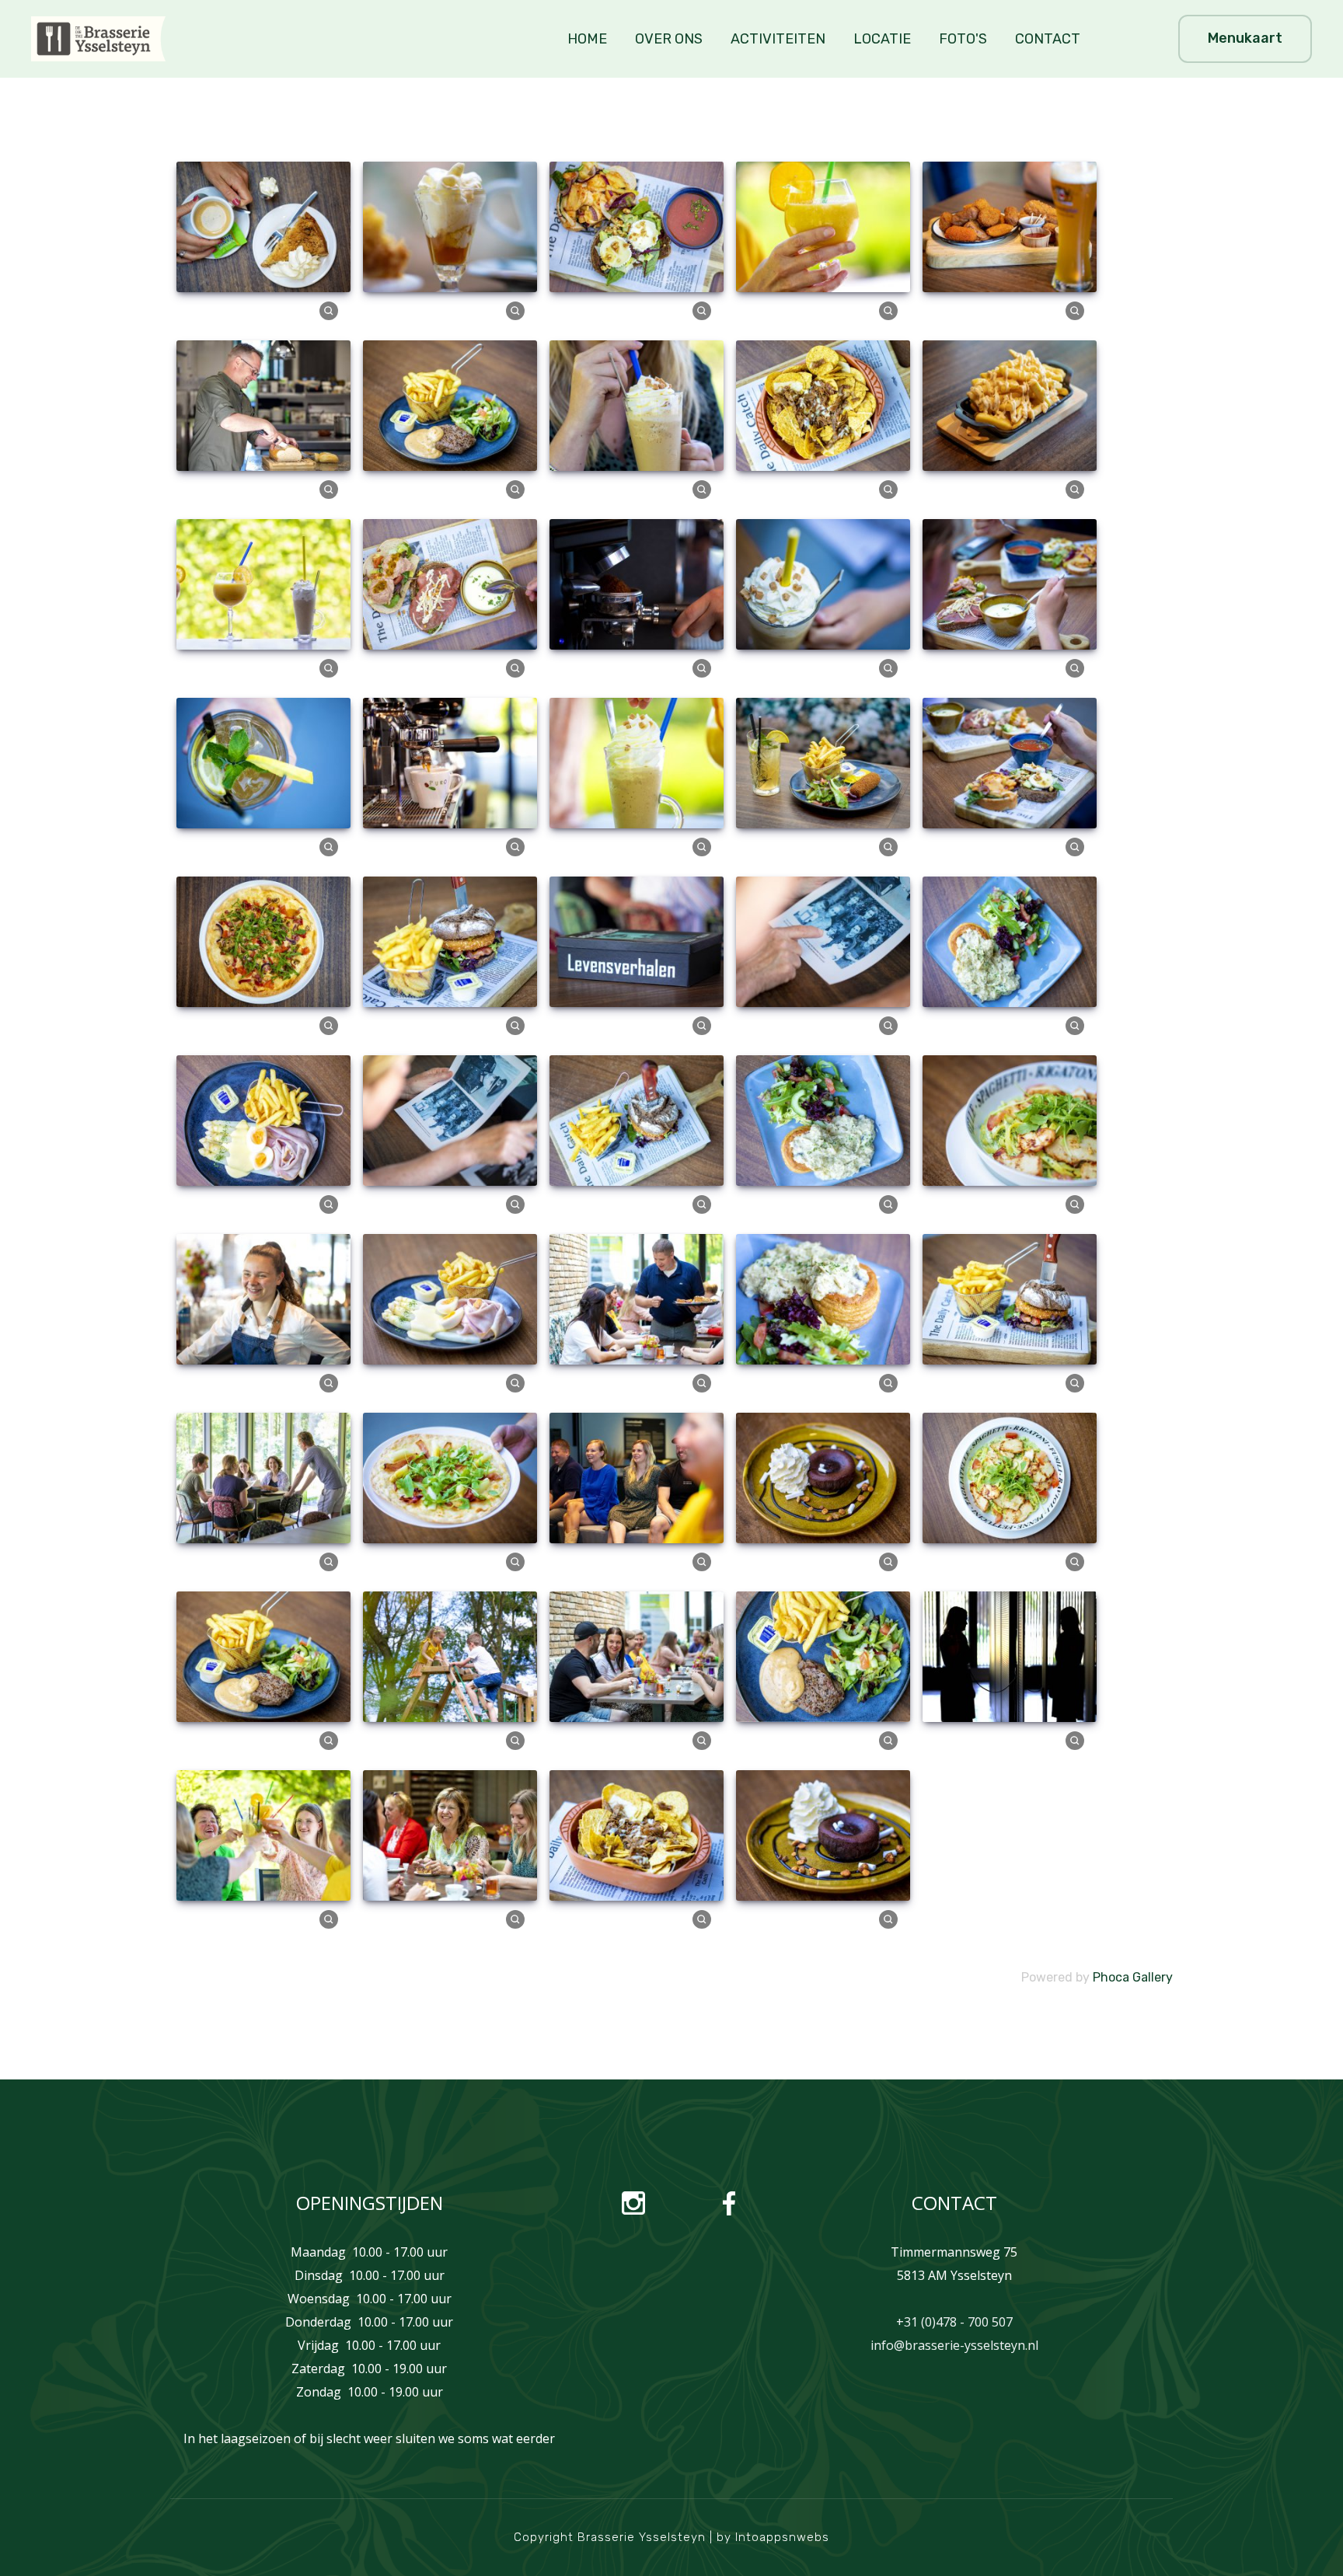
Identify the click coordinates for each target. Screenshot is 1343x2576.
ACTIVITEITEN (778, 39)
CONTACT (1048, 39)
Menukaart (1245, 38)
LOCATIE (882, 39)
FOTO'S (963, 39)
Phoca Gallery (1133, 1977)
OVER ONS (669, 39)
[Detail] (329, 310)
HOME (587, 39)
